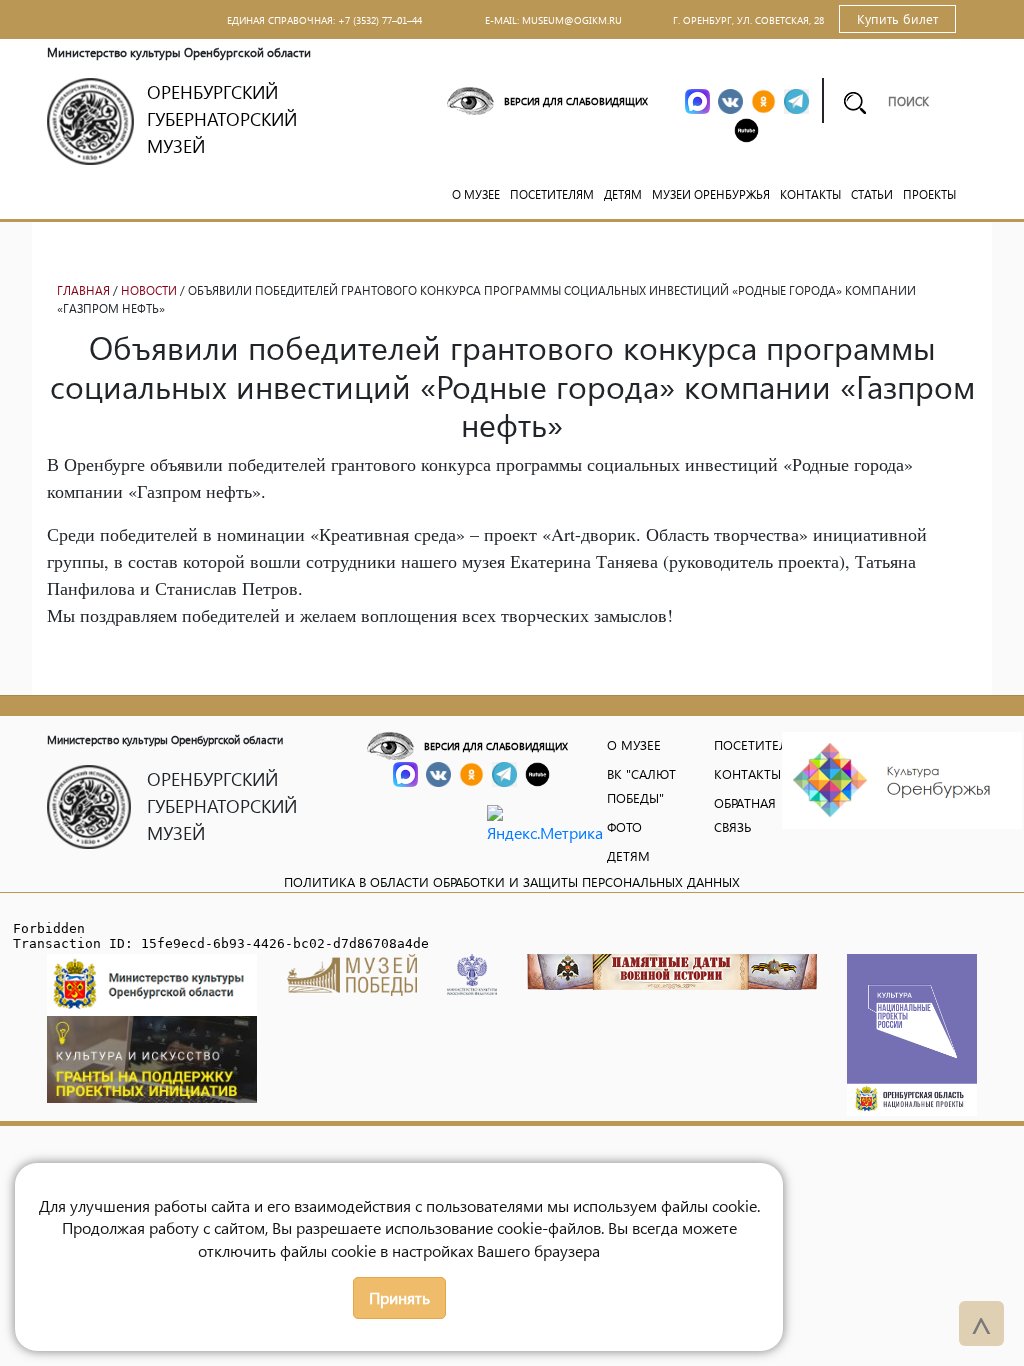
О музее (476, 194)
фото (624, 826)
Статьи (872, 194)
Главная (83, 290)
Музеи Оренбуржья (711, 194)
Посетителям (552, 194)
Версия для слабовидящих (576, 101)
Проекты (929, 194)
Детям (623, 194)
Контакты (810, 194)
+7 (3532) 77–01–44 (380, 20)
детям (628, 855)
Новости (149, 290)
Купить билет (897, 18)
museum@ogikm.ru (572, 20)
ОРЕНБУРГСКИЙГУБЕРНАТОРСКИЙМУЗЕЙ (222, 118)
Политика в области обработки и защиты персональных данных (512, 881)
